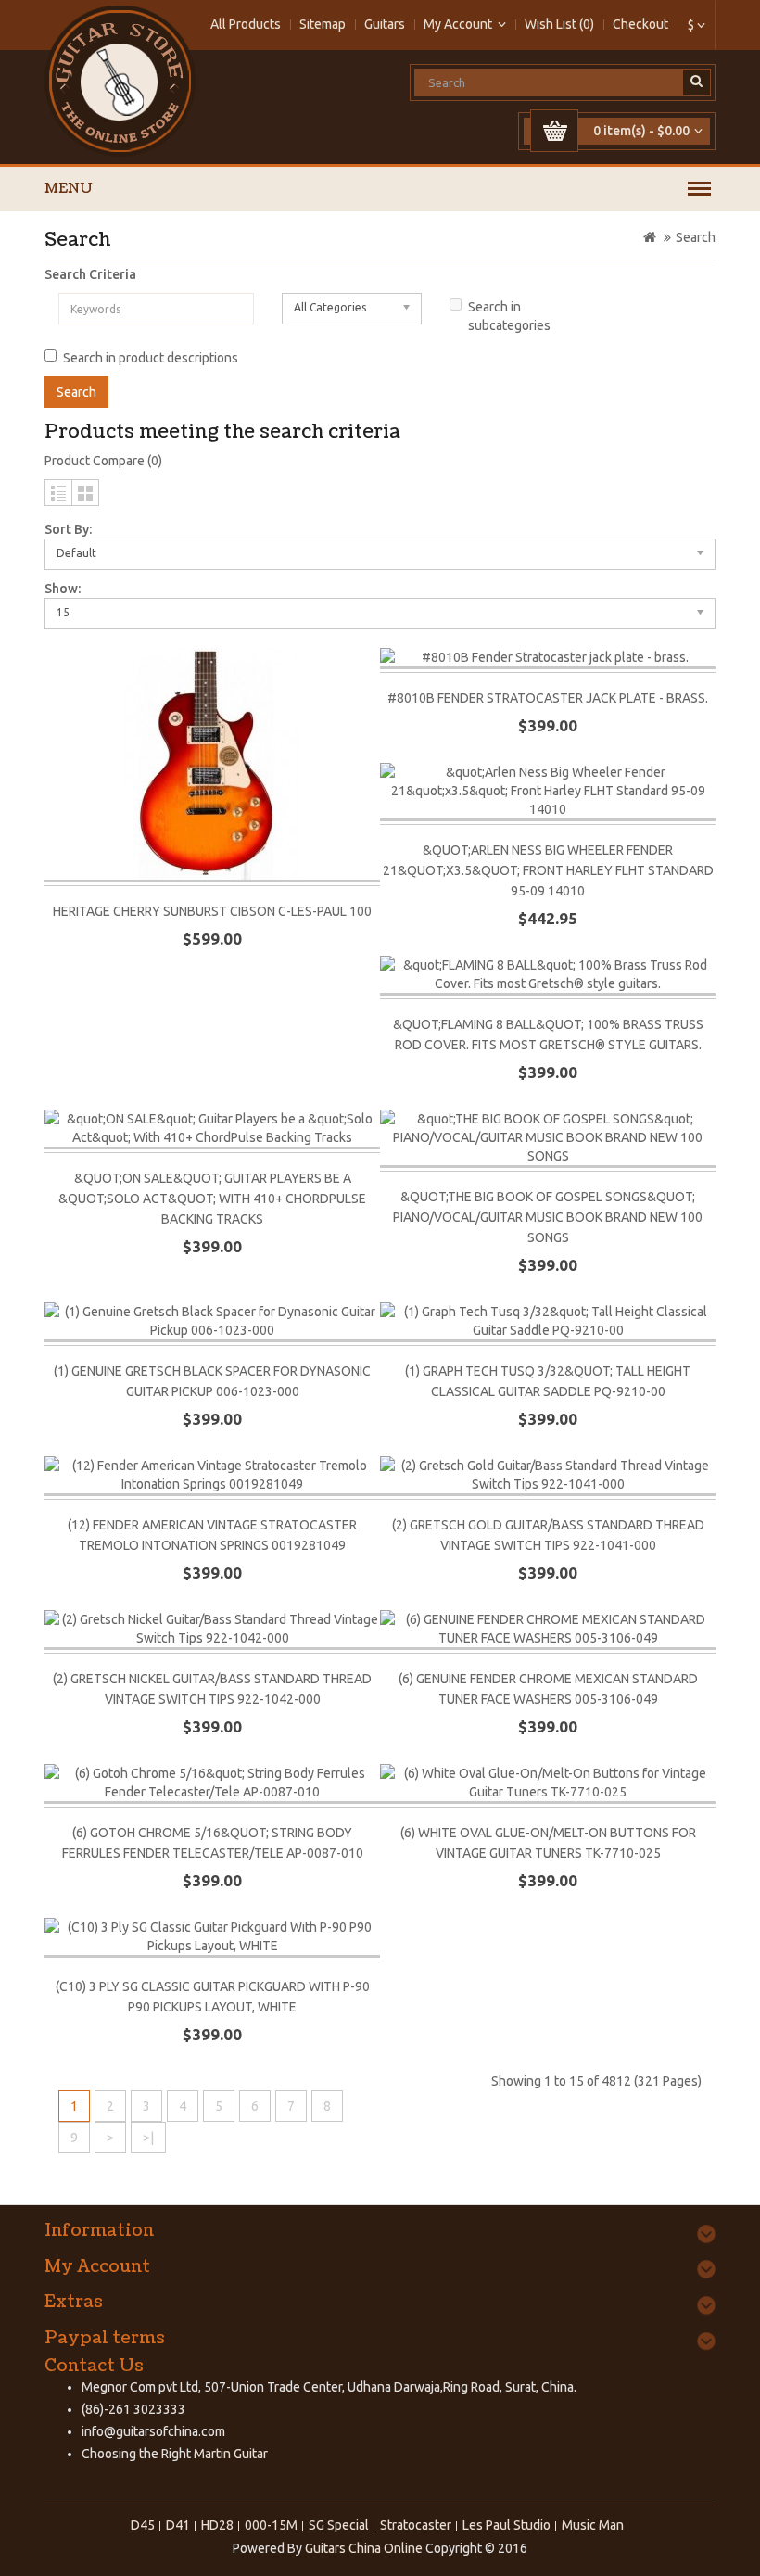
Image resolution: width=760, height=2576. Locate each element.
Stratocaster (416, 2525)
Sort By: (68, 529)
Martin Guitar (229, 2454)
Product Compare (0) (103, 461)
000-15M (271, 2525)
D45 (143, 2525)
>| (148, 2138)
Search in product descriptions (151, 358)
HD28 (217, 2525)
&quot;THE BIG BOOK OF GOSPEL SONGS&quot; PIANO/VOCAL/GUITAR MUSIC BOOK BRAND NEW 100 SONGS (548, 1217)
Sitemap (323, 24)
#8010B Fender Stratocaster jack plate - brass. (548, 698)
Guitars (385, 24)
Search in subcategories (509, 316)
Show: (63, 589)
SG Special (339, 2525)
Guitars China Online (364, 2548)
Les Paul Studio (507, 2525)
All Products (246, 24)
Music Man (593, 2525)
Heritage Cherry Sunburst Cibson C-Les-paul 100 (212, 911)
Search (696, 237)
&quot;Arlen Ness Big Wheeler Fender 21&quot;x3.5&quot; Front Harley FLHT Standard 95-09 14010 (548, 870)
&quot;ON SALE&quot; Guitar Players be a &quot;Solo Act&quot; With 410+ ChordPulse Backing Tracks (212, 1199)
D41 (178, 2525)
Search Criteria (90, 274)
